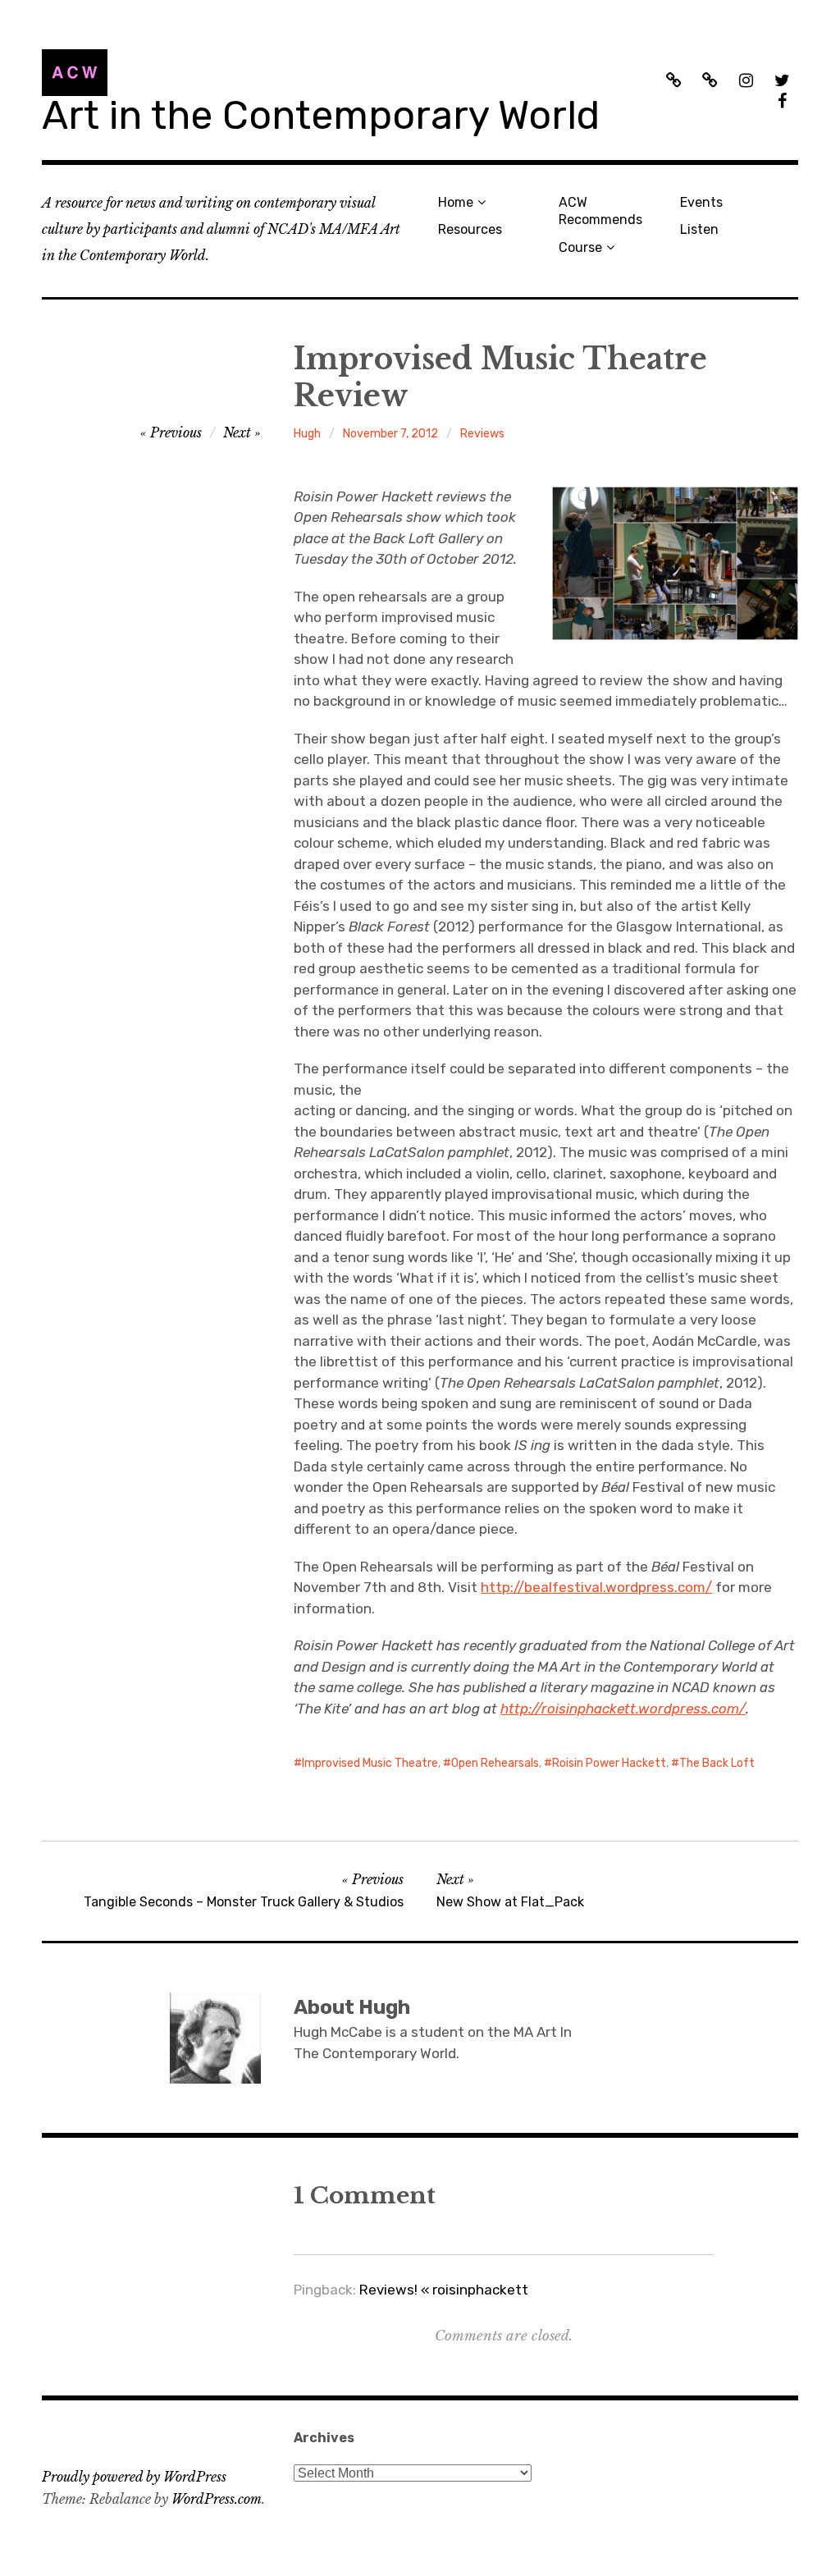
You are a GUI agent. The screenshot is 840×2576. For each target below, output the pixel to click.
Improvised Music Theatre (370, 1763)
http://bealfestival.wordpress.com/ (596, 1587)
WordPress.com (217, 2499)
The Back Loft (717, 1763)
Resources (470, 229)
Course (580, 247)
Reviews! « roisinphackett (444, 2290)
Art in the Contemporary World (321, 115)
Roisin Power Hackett (609, 1763)
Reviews (482, 434)
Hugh (307, 434)
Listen (699, 229)
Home (456, 202)
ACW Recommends (600, 211)
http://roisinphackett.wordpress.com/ (623, 1709)
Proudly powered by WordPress (134, 2477)
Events (701, 202)
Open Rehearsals (495, 1763)
